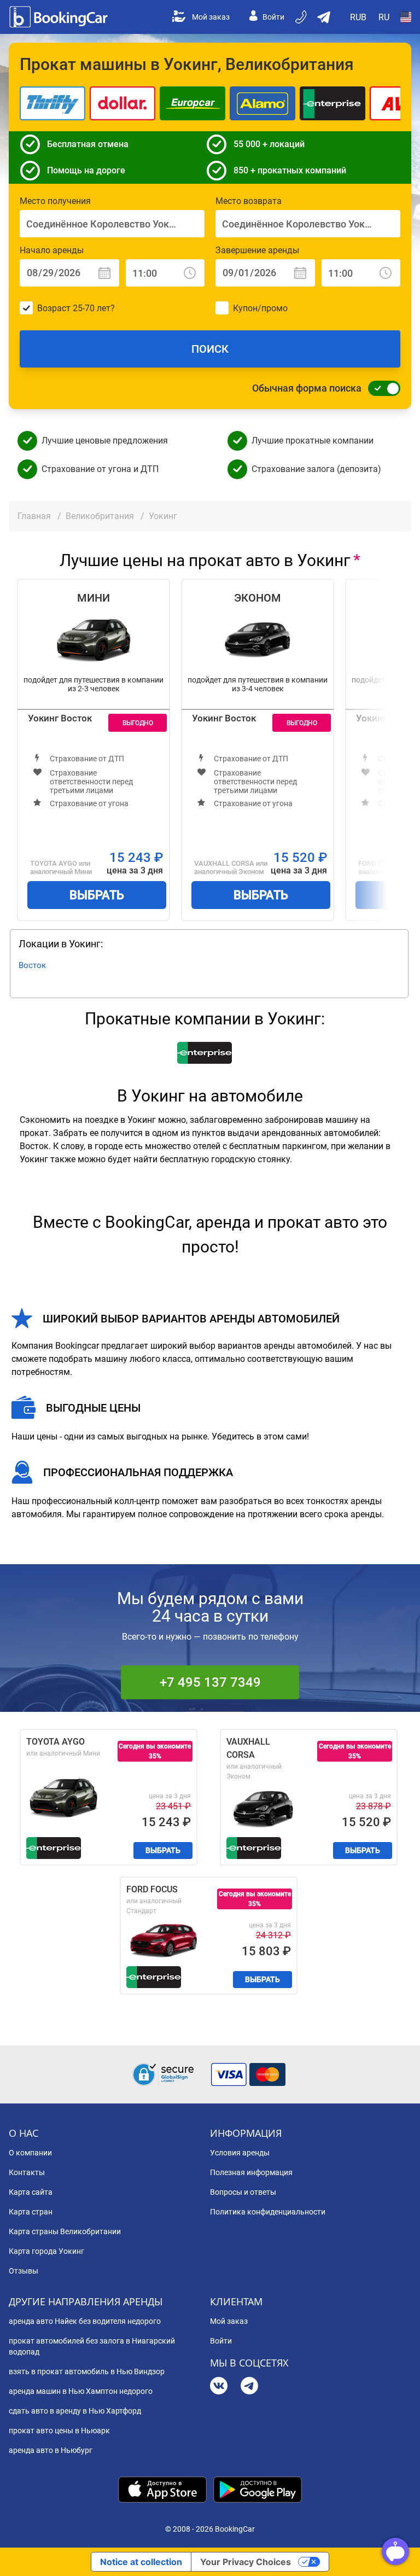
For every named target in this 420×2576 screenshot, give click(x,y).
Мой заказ (211, 17)
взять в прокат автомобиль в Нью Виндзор (87, 2371)
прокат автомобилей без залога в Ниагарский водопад (92, 2346)
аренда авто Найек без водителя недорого (85, 2321)
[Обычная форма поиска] (381, 388)
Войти (273, 17)
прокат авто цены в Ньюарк (59, 2431)
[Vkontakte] (219, 2387)
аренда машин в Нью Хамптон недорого (81, 2391)
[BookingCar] (60, 17)
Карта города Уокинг (46, 2251)
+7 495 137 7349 (210, 1682)
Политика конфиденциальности (268, 2212)
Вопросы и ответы (243, 2192)
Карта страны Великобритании (65, 2231)
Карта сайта (31, 2192)
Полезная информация (251, 2172)
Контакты (27, 2172)
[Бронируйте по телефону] (302, 17)
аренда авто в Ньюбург (51, 2450)
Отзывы (24, 2271)
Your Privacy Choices (246, 2562)
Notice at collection (141, 2562)
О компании (30, 2153)
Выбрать (97, 895)
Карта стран (31, 2212)
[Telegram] (249, 2387)
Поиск (210, 349)
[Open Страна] (406, 17)
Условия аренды (240, 2153)
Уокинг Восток (60, 718)
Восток (32, 965)
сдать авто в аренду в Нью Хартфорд (75, 2411)
